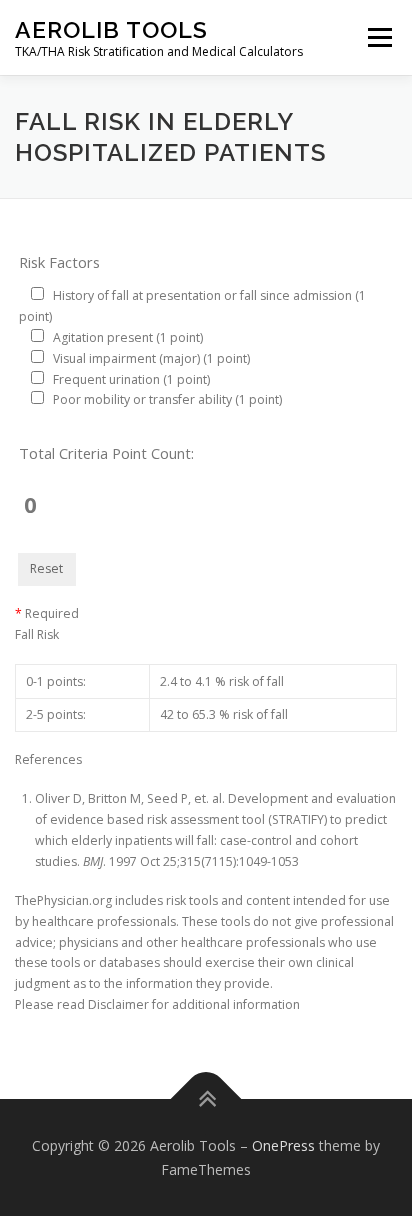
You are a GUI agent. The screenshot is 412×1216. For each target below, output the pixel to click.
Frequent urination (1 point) (131, 379)
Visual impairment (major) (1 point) (151, 358)
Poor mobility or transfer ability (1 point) (167, 399)
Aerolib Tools (111, 29)
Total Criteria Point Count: (106, 453)
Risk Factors (59, 262)
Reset (46, 568)
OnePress (283, 1145)
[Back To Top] (206, 1099)
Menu (378, 37)
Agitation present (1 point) (128, 337)
